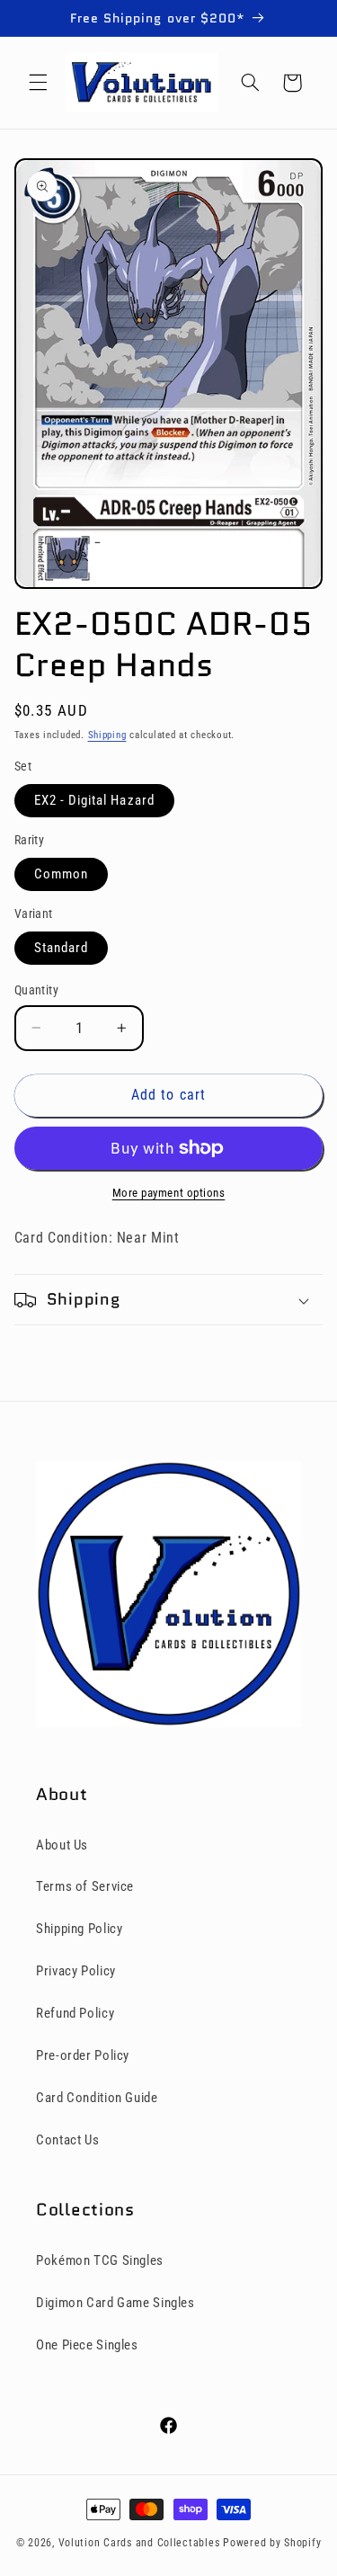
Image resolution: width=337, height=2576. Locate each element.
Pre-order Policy (83, 2055)
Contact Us (67, 2140)
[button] (38, 83)
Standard (61, 948)
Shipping (107, 735)
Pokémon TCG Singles (100, 2260)
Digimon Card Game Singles (115, 2303)
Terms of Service (85, 1886)
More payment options (169, 1193)
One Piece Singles (87, 2345)
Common (61, 874)
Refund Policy (75, 2013)
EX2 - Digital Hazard (94, 800)
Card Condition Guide (97, 2098)
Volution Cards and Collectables (139, 2543)
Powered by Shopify (272, 2543)
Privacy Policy (76, 1971)
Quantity (36, 990)
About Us (62, 1845)
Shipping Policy (79, 1929)
